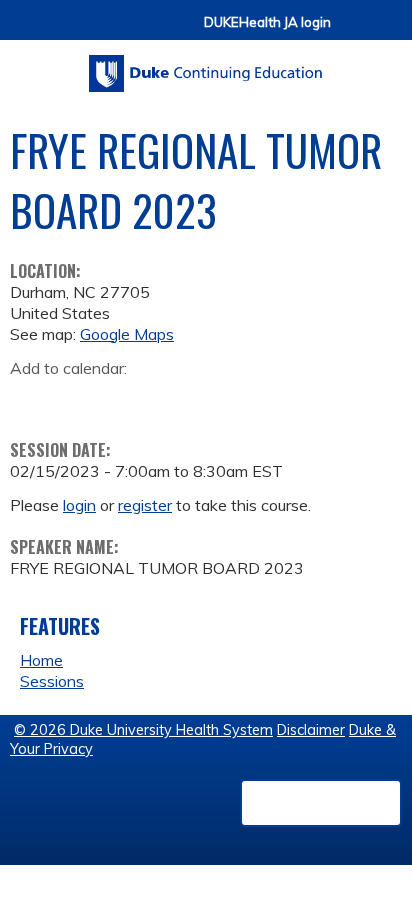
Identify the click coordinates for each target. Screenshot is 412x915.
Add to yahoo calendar (75, 400)
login (79, 505)
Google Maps (127, 334)
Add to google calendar (30, 400)
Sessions (52, 681)
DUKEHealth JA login (267, 22)
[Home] (206, 66)
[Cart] (354, 31)
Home (41, 660)
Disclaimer (311, 730)
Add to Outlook (168, 400)
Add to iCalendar (120, 399)
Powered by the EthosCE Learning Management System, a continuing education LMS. (321, 803)
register (145, 505)
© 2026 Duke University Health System (143, 730)
